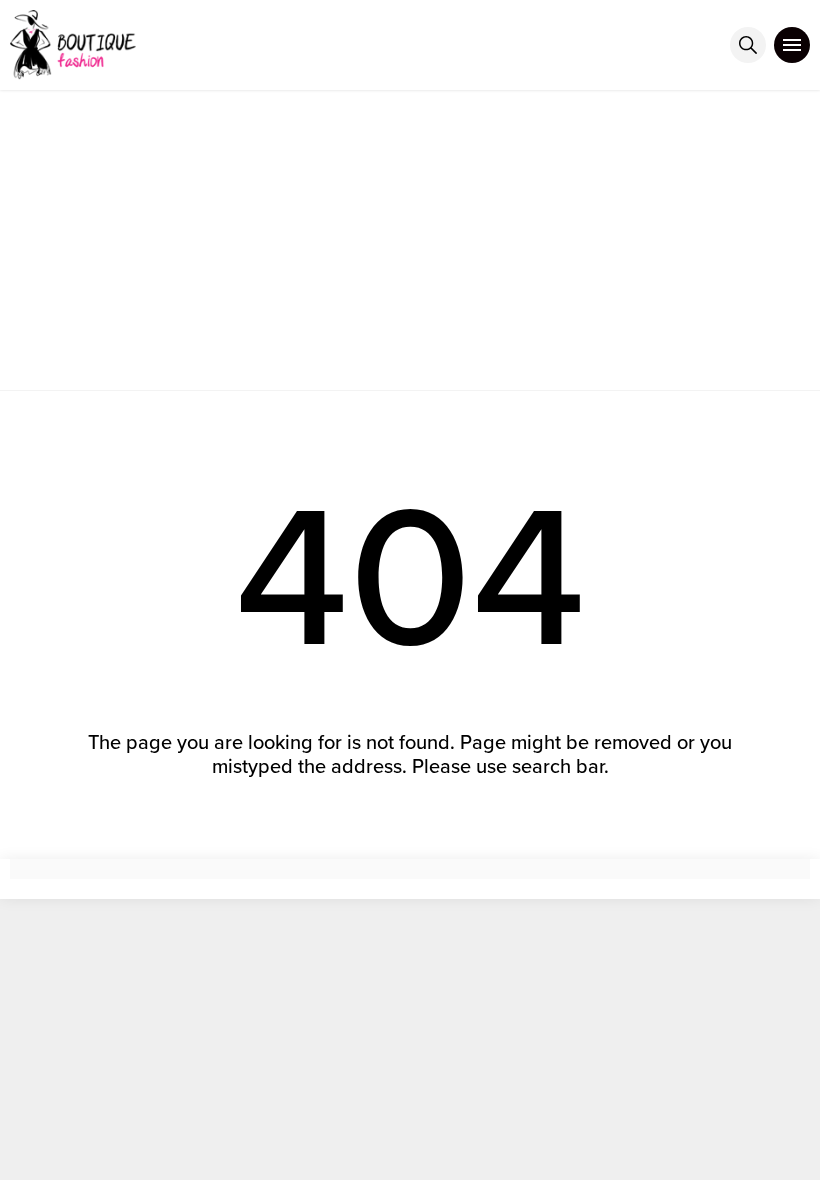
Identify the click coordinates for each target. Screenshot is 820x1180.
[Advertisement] (410, 240)
